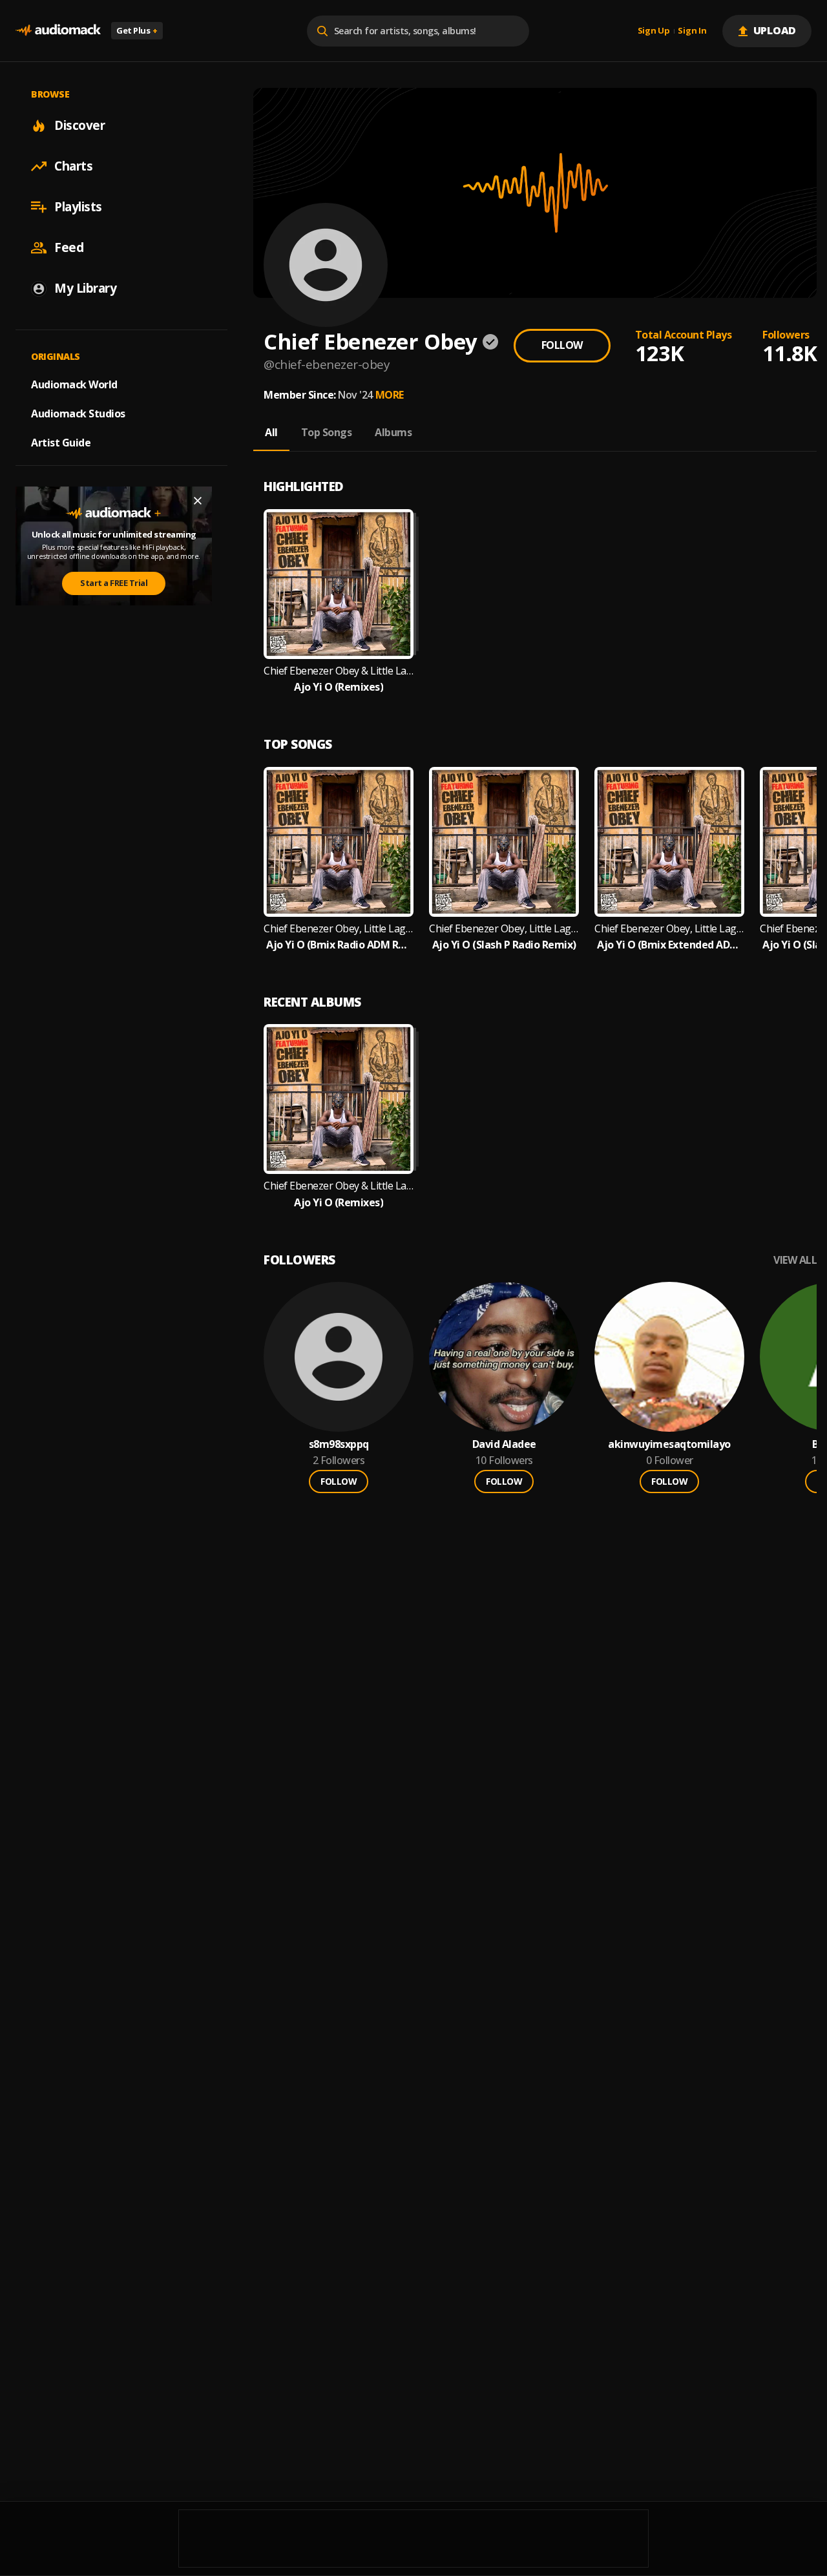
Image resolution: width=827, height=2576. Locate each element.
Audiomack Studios (78, 414)
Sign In (692, 31)
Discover (79, 125)
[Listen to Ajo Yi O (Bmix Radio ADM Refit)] (339, 842)
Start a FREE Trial (114, 583)
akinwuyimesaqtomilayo (669, 1444)
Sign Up (654, 31)
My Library (85, 288)
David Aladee (504, 1444)
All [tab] (271, 432)
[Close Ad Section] (198, 501)
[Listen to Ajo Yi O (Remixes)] (339, 584)
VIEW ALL (795, 1260)
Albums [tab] (393, 432)
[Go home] (58, 31)
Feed (69, 247)
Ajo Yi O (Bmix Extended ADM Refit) (669, 945)
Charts (73, 166)
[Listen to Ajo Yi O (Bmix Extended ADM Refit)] (669, 842)
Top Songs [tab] (327, 432)
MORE (390, 395)
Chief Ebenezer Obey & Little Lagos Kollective (339, 671)
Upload (775, 30)
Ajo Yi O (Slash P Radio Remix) (504, 945)
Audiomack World (74, 384)
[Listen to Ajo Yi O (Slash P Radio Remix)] (504, 842)
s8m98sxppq (339, 1444)
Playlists (78, 207)
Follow (562, 345)
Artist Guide (61, 443)
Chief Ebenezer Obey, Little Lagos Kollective (339, 929)
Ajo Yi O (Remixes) (339, 687)
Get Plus (137, 30)
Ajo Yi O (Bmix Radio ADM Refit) (339, 945)
